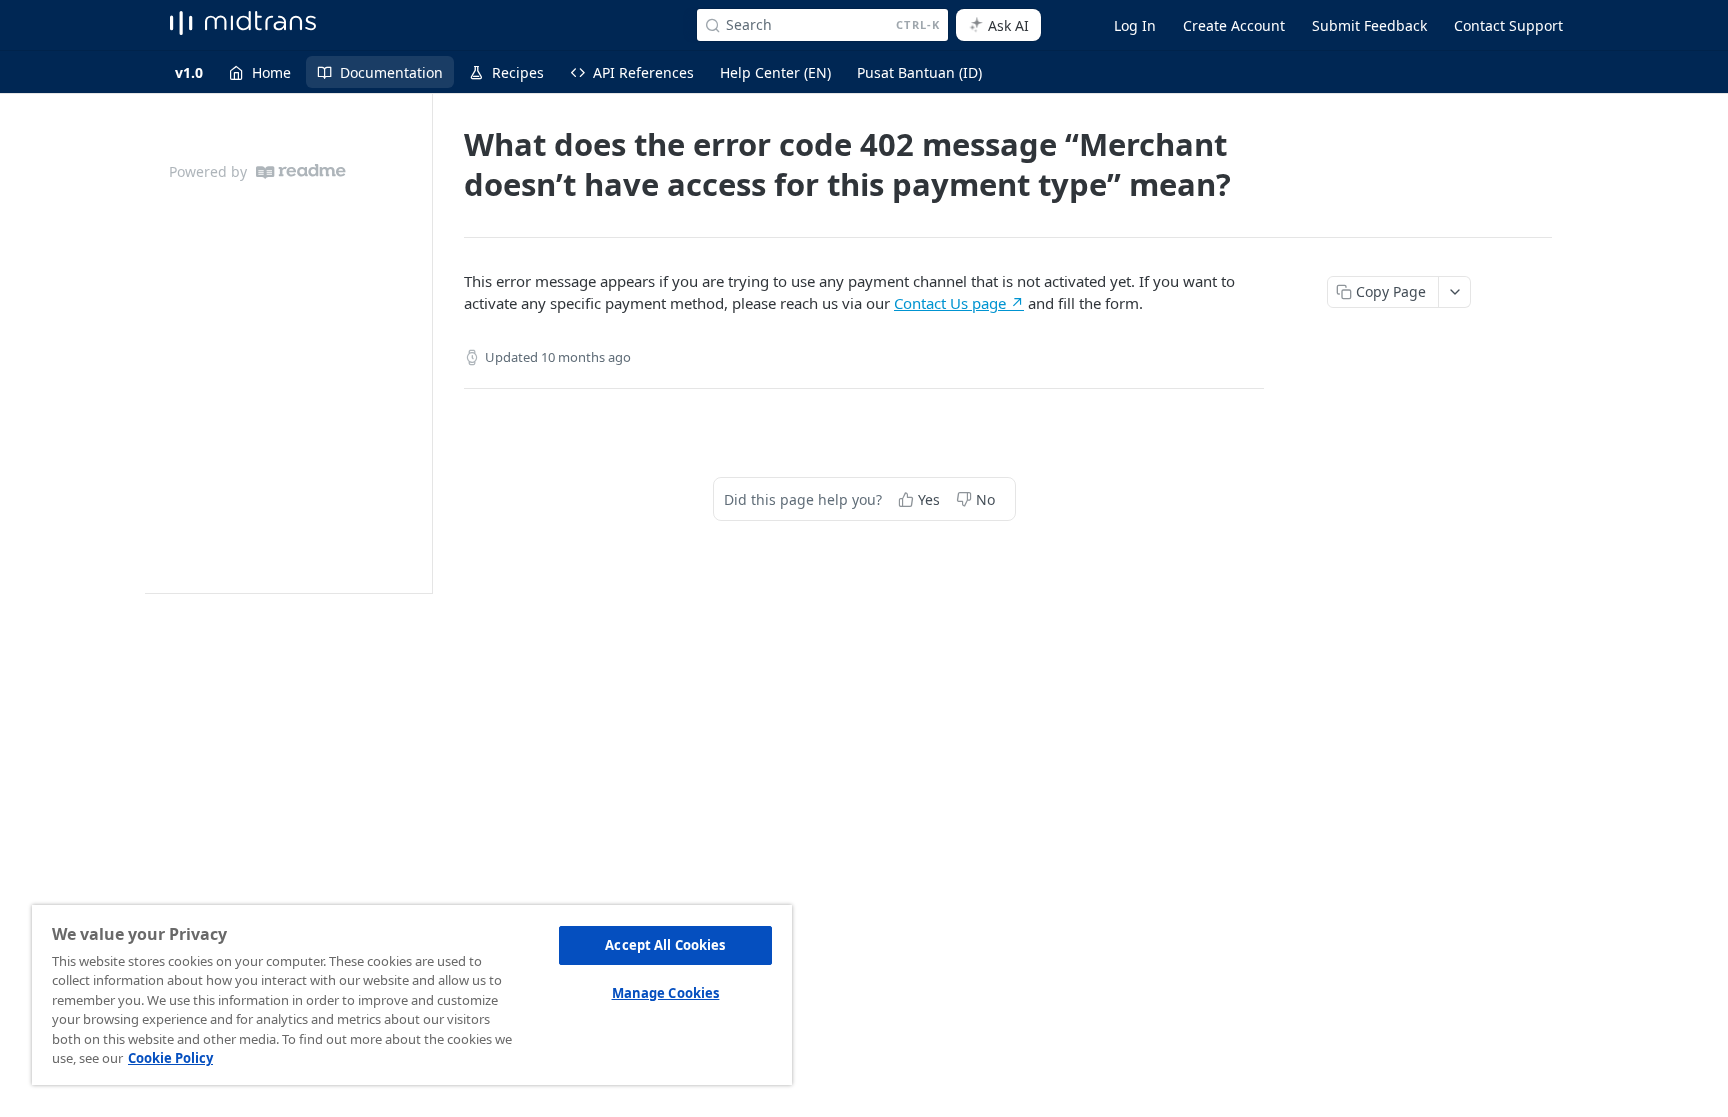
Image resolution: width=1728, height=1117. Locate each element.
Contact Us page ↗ (959, 303)
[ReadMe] (301, 171)
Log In (1135, 25)
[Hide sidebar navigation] (428, 343)
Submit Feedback (1369, 25)
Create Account (1234, 25)
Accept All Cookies (665, 945)
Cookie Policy (170, 1058)
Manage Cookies (666, 993)
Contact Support (1508, 25)
